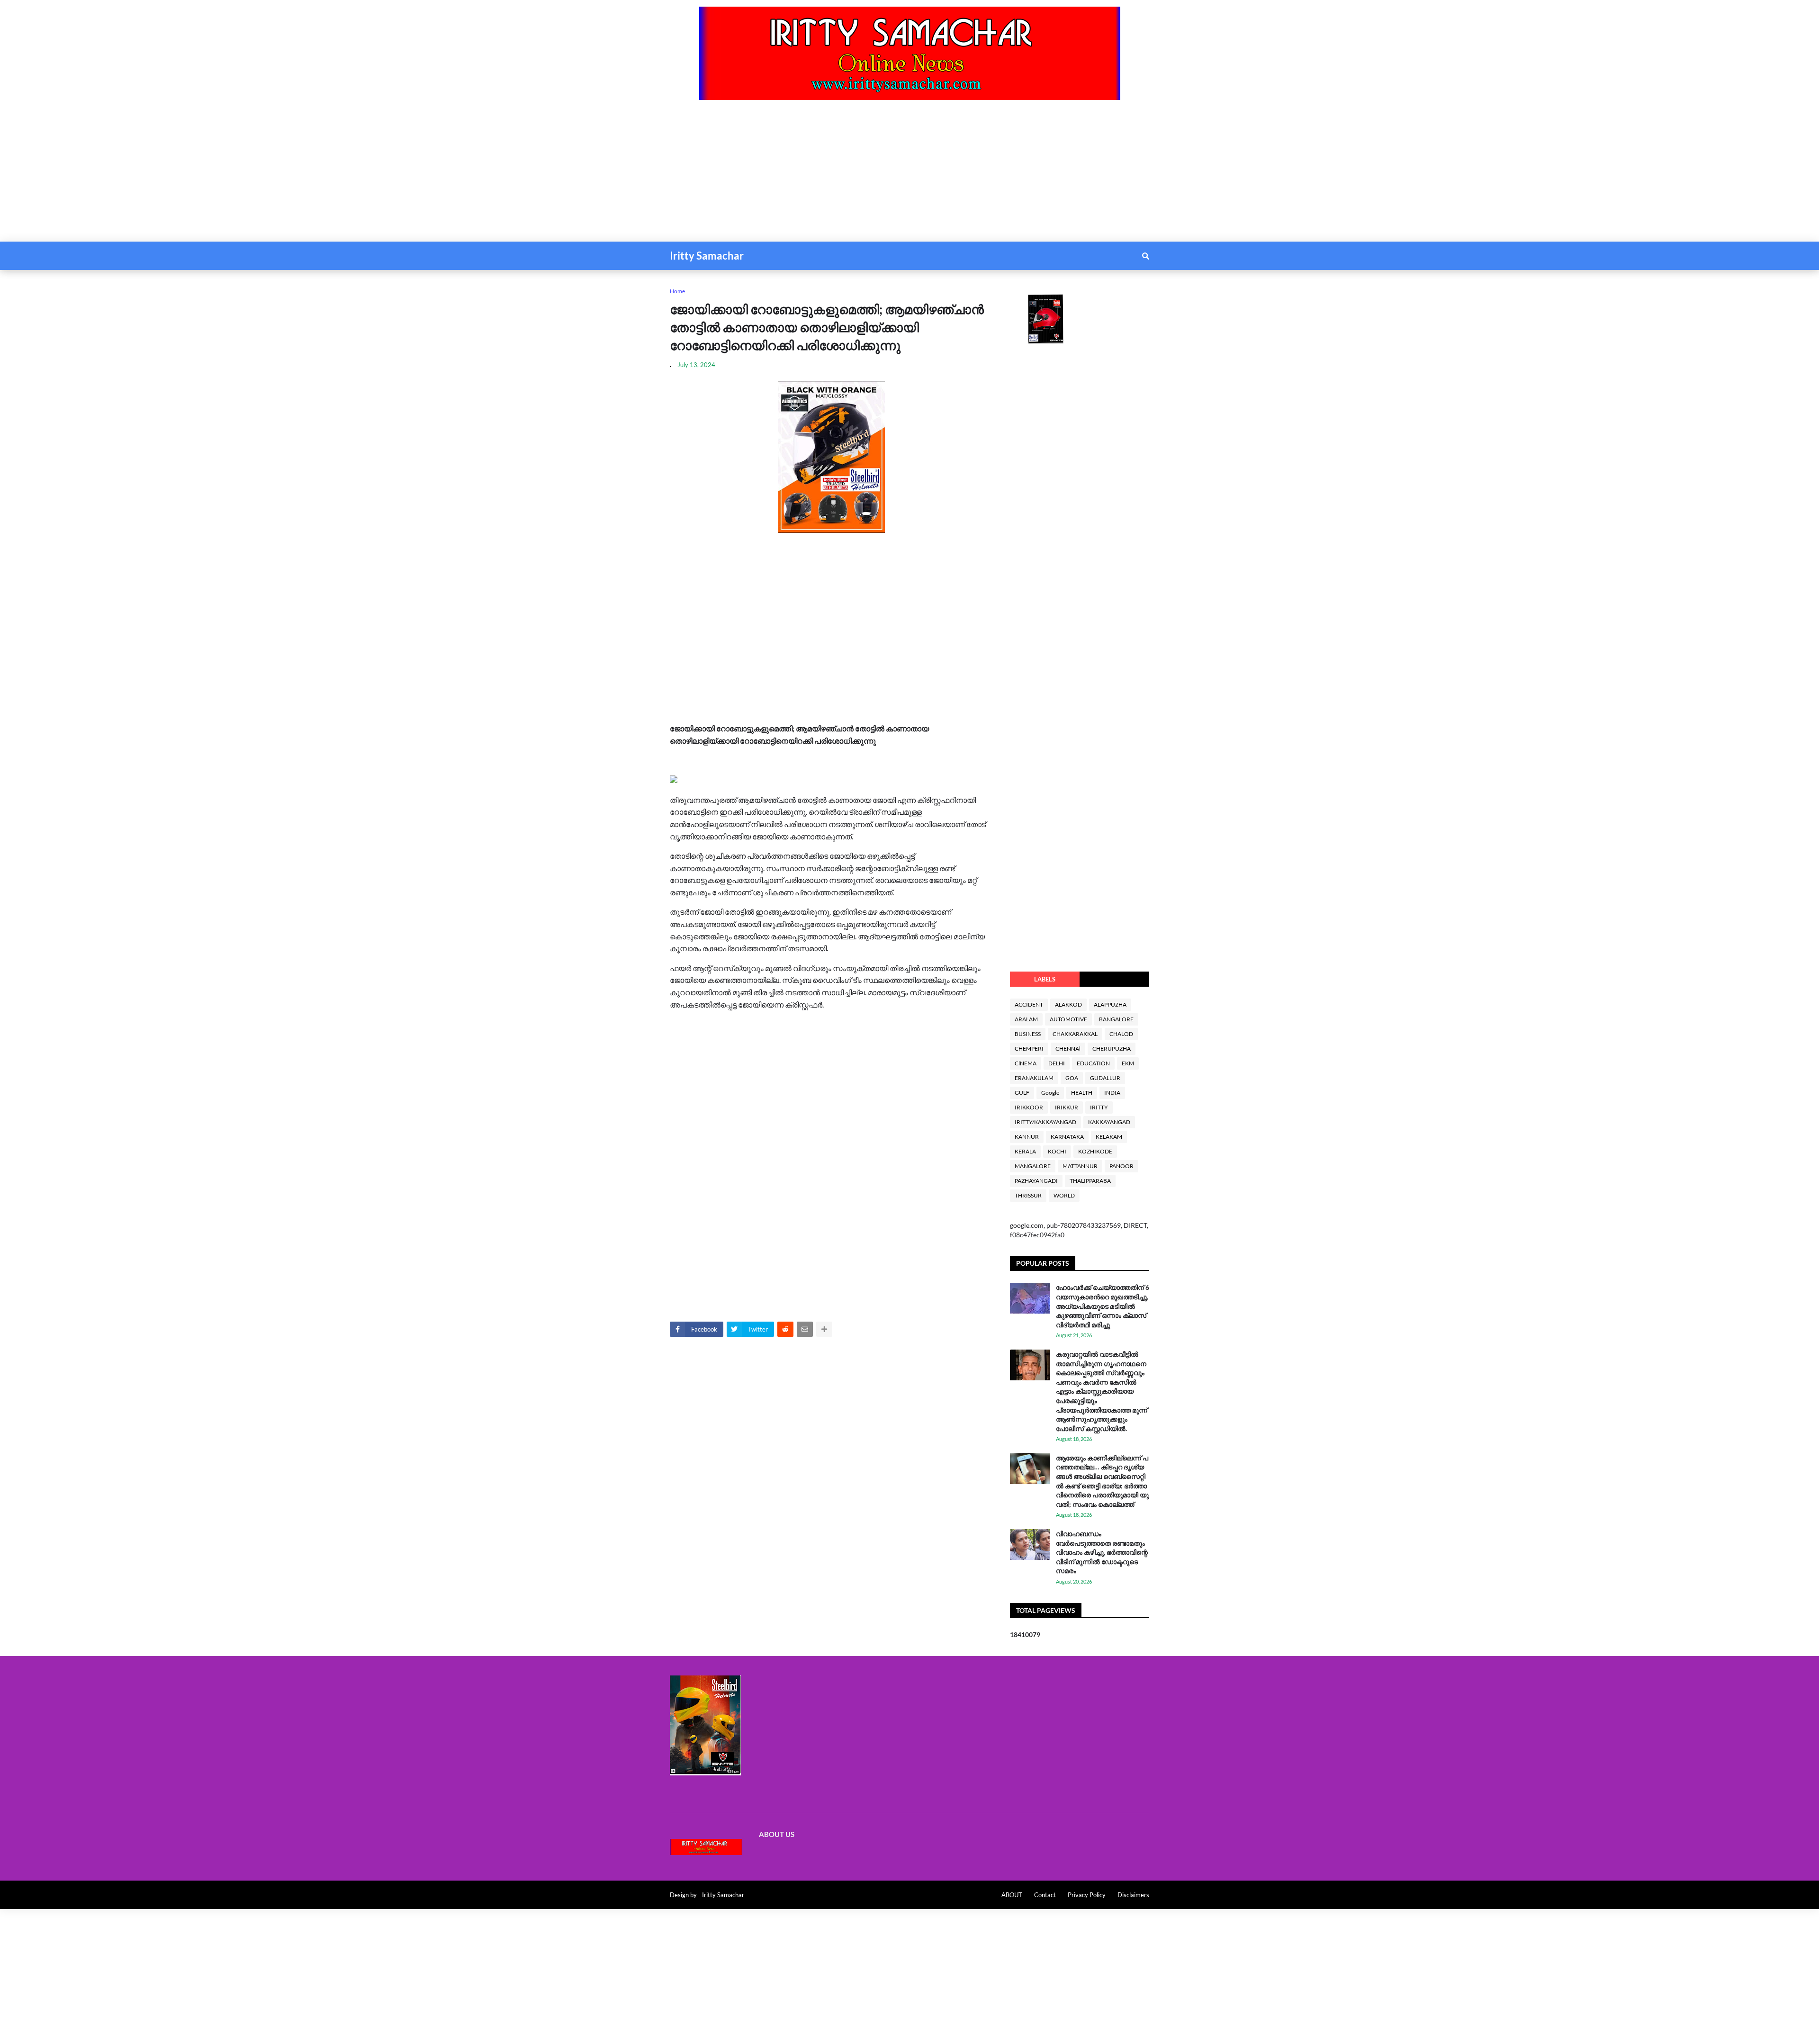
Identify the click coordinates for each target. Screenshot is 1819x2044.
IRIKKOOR (1029, 1107)
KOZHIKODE (1095, 1151)
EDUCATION (1093, 1063)
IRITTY (1099, 1107)
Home (677, 291)
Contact (1045, 1895)
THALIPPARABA (1090, 1181)
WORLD (1064, 1195)
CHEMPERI (1029, 1049)
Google (1050, 1093)
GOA (1072, 1078)
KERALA (1025, 1151)
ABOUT (1012, 1895)
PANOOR (1121, 1166)
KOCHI (1057, 1151)
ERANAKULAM (1034, 1078)
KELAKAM (1109, 1137)
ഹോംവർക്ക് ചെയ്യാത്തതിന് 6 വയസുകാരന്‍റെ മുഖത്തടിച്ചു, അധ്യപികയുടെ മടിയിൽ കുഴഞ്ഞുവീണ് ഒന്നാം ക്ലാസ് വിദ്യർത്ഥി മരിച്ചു (1103, 1306)
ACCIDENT (1029, 1004)
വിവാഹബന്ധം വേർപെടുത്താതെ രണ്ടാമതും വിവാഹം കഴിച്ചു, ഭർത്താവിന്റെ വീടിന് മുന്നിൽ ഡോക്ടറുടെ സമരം (1102, 1552)
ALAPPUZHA (1110, 1004)
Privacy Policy (1087, 1895)
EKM (1128, 1063)
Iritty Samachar (707, 256)
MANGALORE (1033, 1166)
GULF (1022, 1093)
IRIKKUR (1067, 1107)
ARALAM (1026, 1019)
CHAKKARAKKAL (1075, 1034)
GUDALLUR (1105, 1078)
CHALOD (1121, 1034)
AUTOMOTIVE (1068, 1019)
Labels (1045, 979)
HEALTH (1082, 1093)
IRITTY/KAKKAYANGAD (1045, 1122)
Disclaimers (1133, 1895)
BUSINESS (1028, 1034)
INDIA (1112, 1093)
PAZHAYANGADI (1036, 1181)
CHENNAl (1068, 1049)
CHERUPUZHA (1112, 1049)
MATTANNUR (1080, 1166)
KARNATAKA (1067, 1137)
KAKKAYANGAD (1109, 1122)
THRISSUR (1028, 1195)
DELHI (1057, 1063)
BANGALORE (1116, 1019)
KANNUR (1027, 1137)
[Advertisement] (284, 175)
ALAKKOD (1068, 1004)
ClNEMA (1026, 1063)
